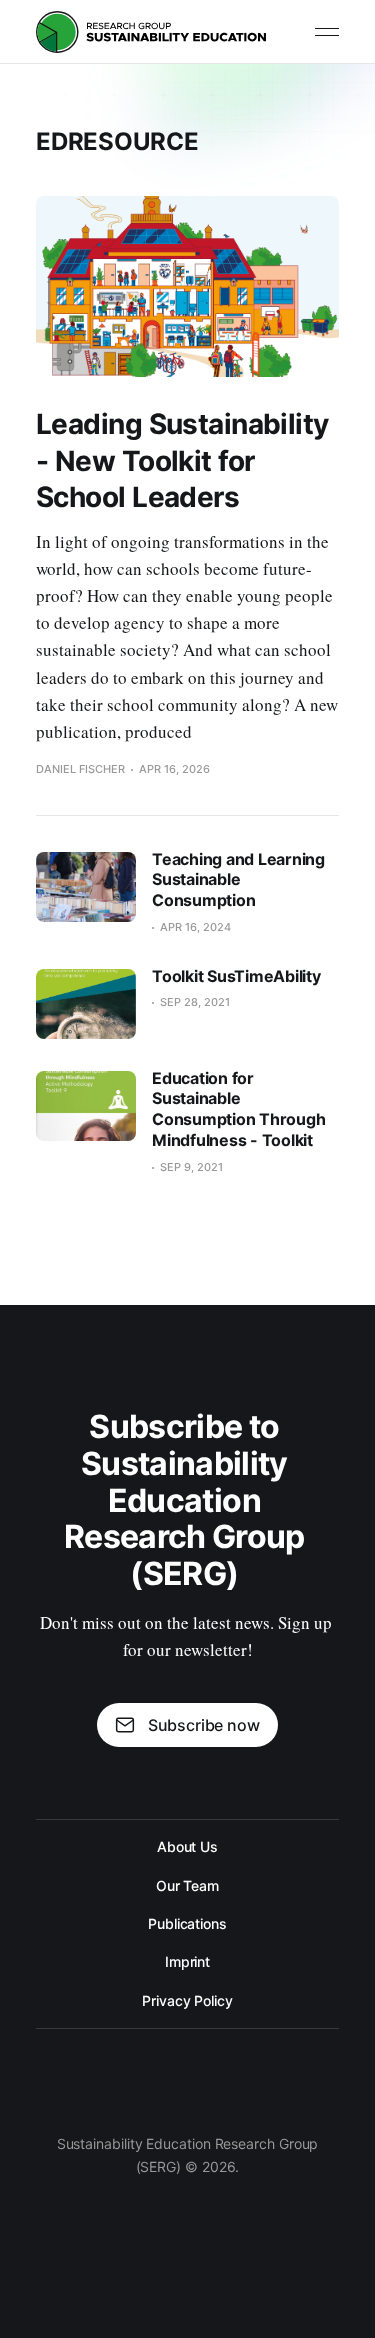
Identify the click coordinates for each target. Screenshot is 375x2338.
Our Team (187, 1885)
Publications (187, 1923)
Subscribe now (204, 1725)
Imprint (187, 1961)
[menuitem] (187, 1847)
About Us (187, 1846)
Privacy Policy (187, 2000)
